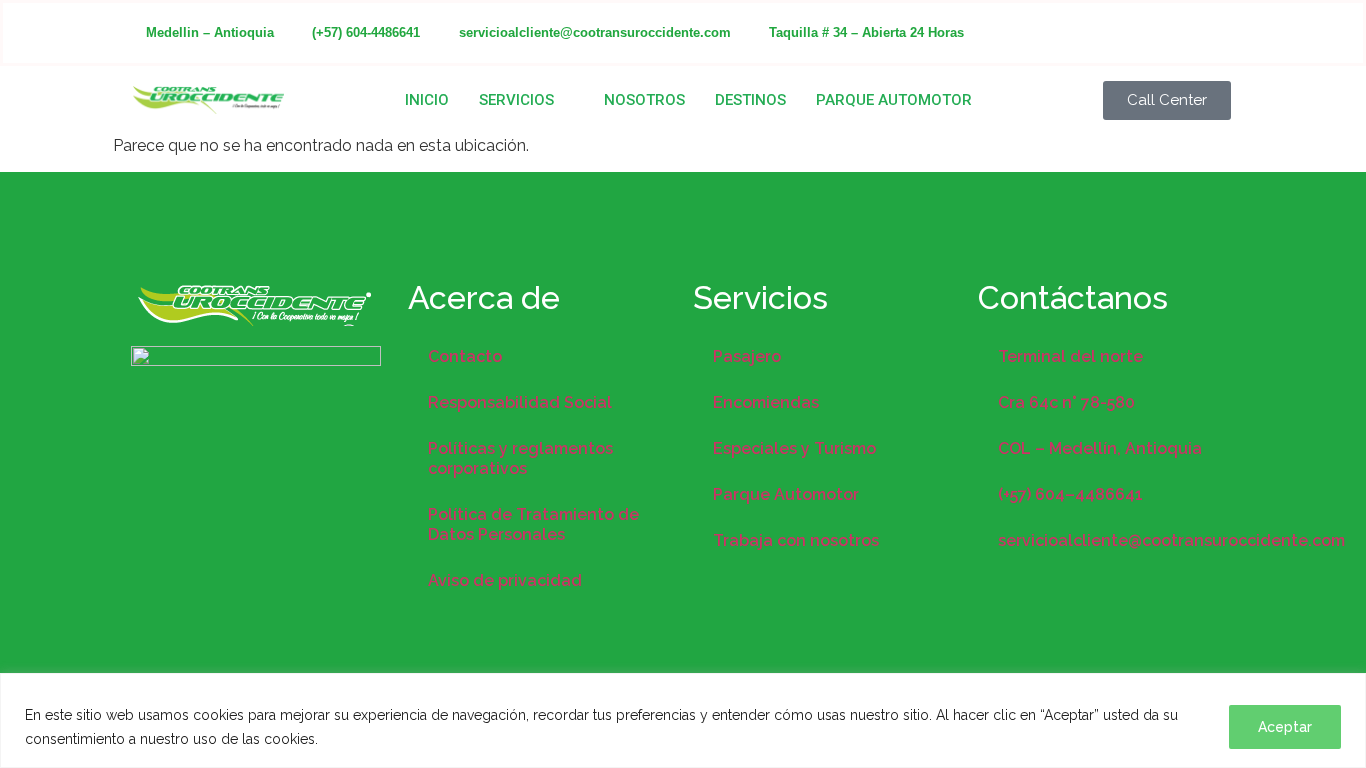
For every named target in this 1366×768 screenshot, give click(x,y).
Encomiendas (766, 402)
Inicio (427, 100)
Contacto (465, 356)
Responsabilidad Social (520, 402)
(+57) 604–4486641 (1070, 494)
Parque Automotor (894, 100)
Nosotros (644, 100)
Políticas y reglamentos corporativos (520, 458)
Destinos (750, 100)
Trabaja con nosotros (796, 540)
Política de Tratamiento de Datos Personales (533, 524)
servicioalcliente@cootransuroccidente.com (1120, 540)
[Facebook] (1095, 33)
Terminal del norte (1070, 356)
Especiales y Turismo (794, 448)
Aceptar (1285, 727)
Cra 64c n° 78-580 (1066, 402)
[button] (1167, 100)
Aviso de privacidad (505, 580)
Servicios (516, 100)
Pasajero (747, 356)
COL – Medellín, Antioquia (1100, 448)
